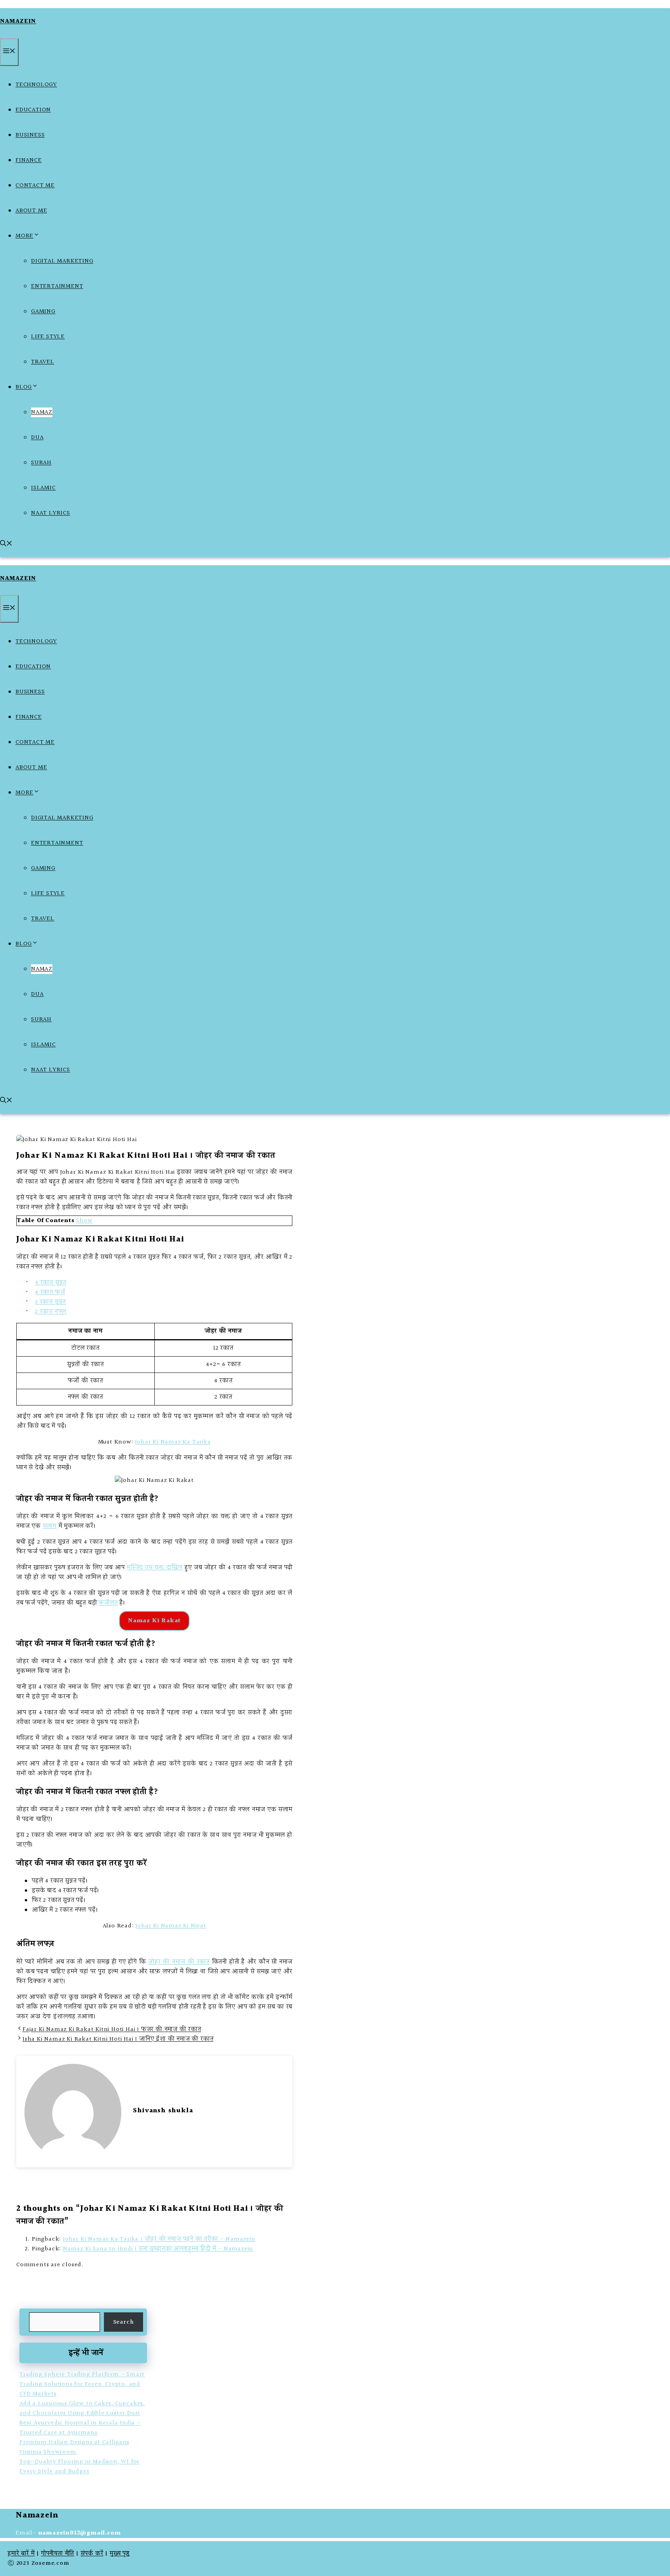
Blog (24, 387)
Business (30, 135)
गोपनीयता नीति (58, 2554)
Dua (37, 438)
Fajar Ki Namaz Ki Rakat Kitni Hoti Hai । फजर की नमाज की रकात (112, 2030)
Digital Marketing (62, 261)
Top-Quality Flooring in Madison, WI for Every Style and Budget (79, 2467)
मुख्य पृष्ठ (120, 2554)
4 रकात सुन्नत (51, 1283)
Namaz (42, 412)
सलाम (50, 1526)
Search (124, 2322)
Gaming (43, 312)
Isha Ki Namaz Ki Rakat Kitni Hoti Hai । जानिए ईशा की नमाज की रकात (118, 2039)
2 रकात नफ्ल (51, 1312)
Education (33, 110)
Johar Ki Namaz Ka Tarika (173, 1442)
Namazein (18, 22)
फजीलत (108, 1603)
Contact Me (35, 186)
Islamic (43, 488)
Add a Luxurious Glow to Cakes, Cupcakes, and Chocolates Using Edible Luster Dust (82, 2409)
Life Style (48, 337)
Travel (43, 362)
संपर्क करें (92, 2554)
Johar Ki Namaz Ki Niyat (171, 1926)
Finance (29, 160)
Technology (36, 85)
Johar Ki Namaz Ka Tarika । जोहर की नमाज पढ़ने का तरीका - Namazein (159, 2239)
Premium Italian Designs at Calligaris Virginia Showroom (74, 2447)
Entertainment (57, 286)
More (24, 236)
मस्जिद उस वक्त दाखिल (155, 1568)
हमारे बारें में (21, 2554)
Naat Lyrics (51, 513)
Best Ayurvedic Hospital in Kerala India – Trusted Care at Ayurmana (80, 2428)
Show (84, 1221)
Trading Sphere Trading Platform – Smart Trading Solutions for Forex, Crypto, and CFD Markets (82, 2384)
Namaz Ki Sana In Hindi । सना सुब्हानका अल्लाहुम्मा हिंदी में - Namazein (158, 2249)
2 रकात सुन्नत (50, 1302)
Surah (41, 463)
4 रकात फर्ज (50, 1292)
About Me (31, 211)
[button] (6, 545)
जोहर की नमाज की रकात (179, 1962)
